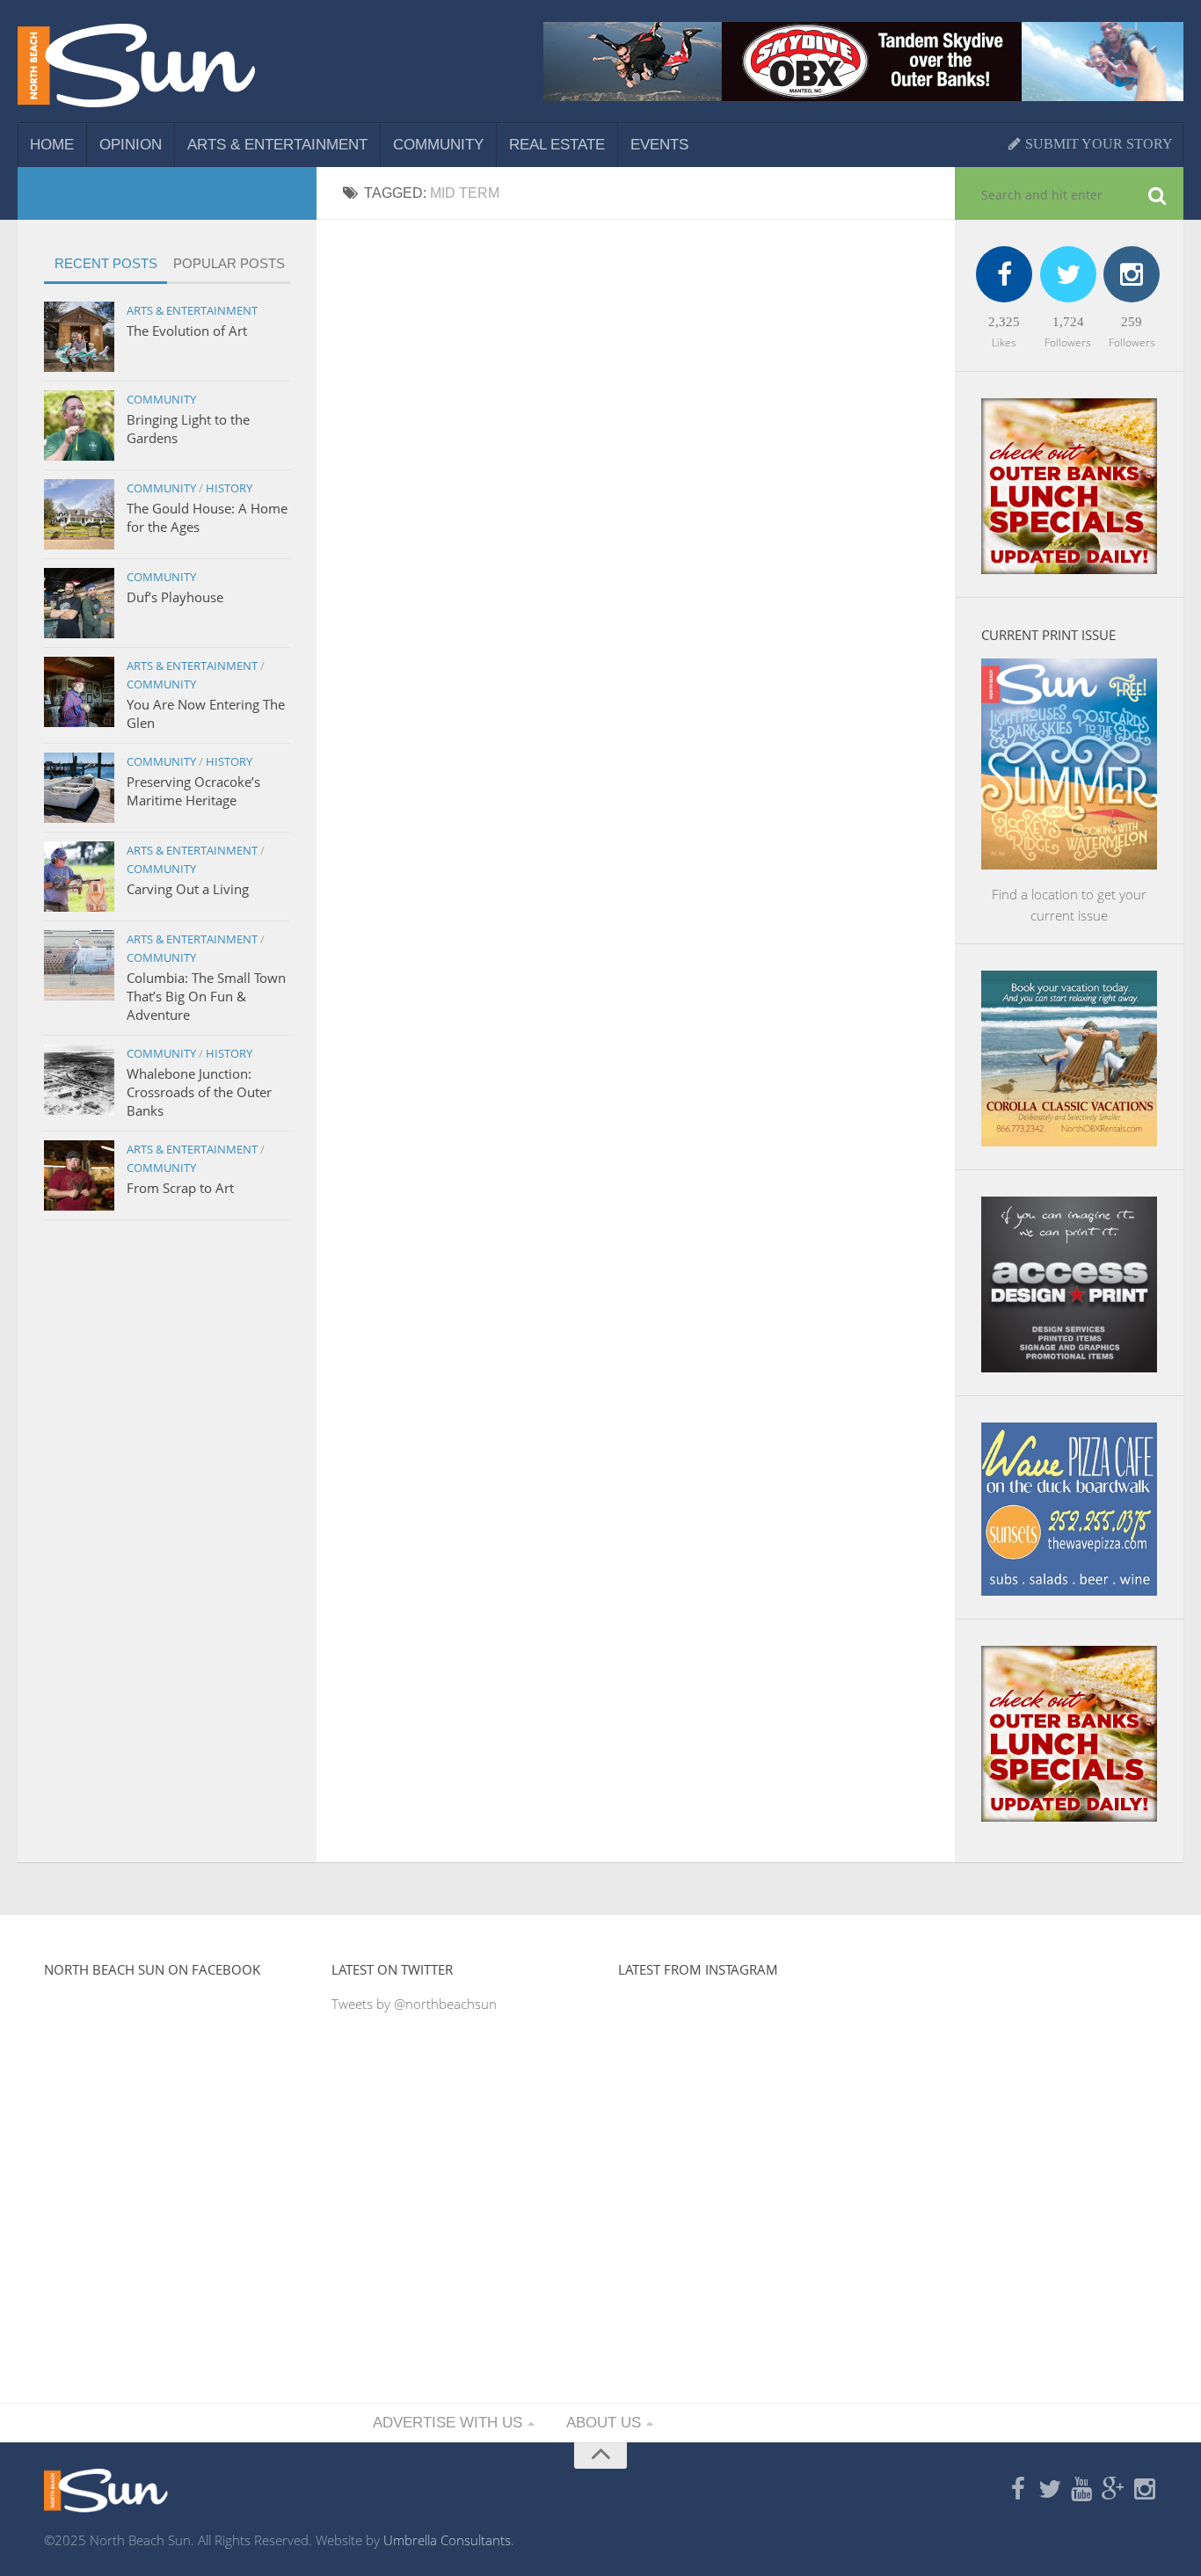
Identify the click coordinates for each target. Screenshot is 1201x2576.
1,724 (1068, 322)
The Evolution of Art (187, 331)
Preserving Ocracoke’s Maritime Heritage (193, 791)
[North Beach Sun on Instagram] (1145, 2490)
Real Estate (557, 145)
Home (52, 145)
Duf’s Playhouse (175, 597)
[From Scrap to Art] (79, 1175)
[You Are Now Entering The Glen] (79, 692)
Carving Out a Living (188, 889)
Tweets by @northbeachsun (414, 2004)
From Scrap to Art (180, 1188)
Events (659, 145)
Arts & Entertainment (277, 145)
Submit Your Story (1097, 144)
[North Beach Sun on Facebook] (1018, 2490)
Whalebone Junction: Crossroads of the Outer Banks (199, 1092)
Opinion (131, 145)
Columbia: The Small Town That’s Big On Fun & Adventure (206, 996)
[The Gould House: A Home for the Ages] (79, 514)
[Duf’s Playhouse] (79, 603)
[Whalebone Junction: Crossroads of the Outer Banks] (79, 1080)
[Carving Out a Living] (79, 877)
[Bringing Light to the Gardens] (79, 426)
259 (1132, 322)
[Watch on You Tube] (1081, 2490)
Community (438, 145)
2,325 (1004, 322)
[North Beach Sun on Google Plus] (1113, 2490)
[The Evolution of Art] (79, 337)
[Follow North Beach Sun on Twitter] (1050, 2490)
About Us (604, 2423)
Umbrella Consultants (447, 2540)
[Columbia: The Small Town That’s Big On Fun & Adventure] (79, 965)
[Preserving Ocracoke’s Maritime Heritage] (79, 788)
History (229, 488)
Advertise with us (448, 2423)
